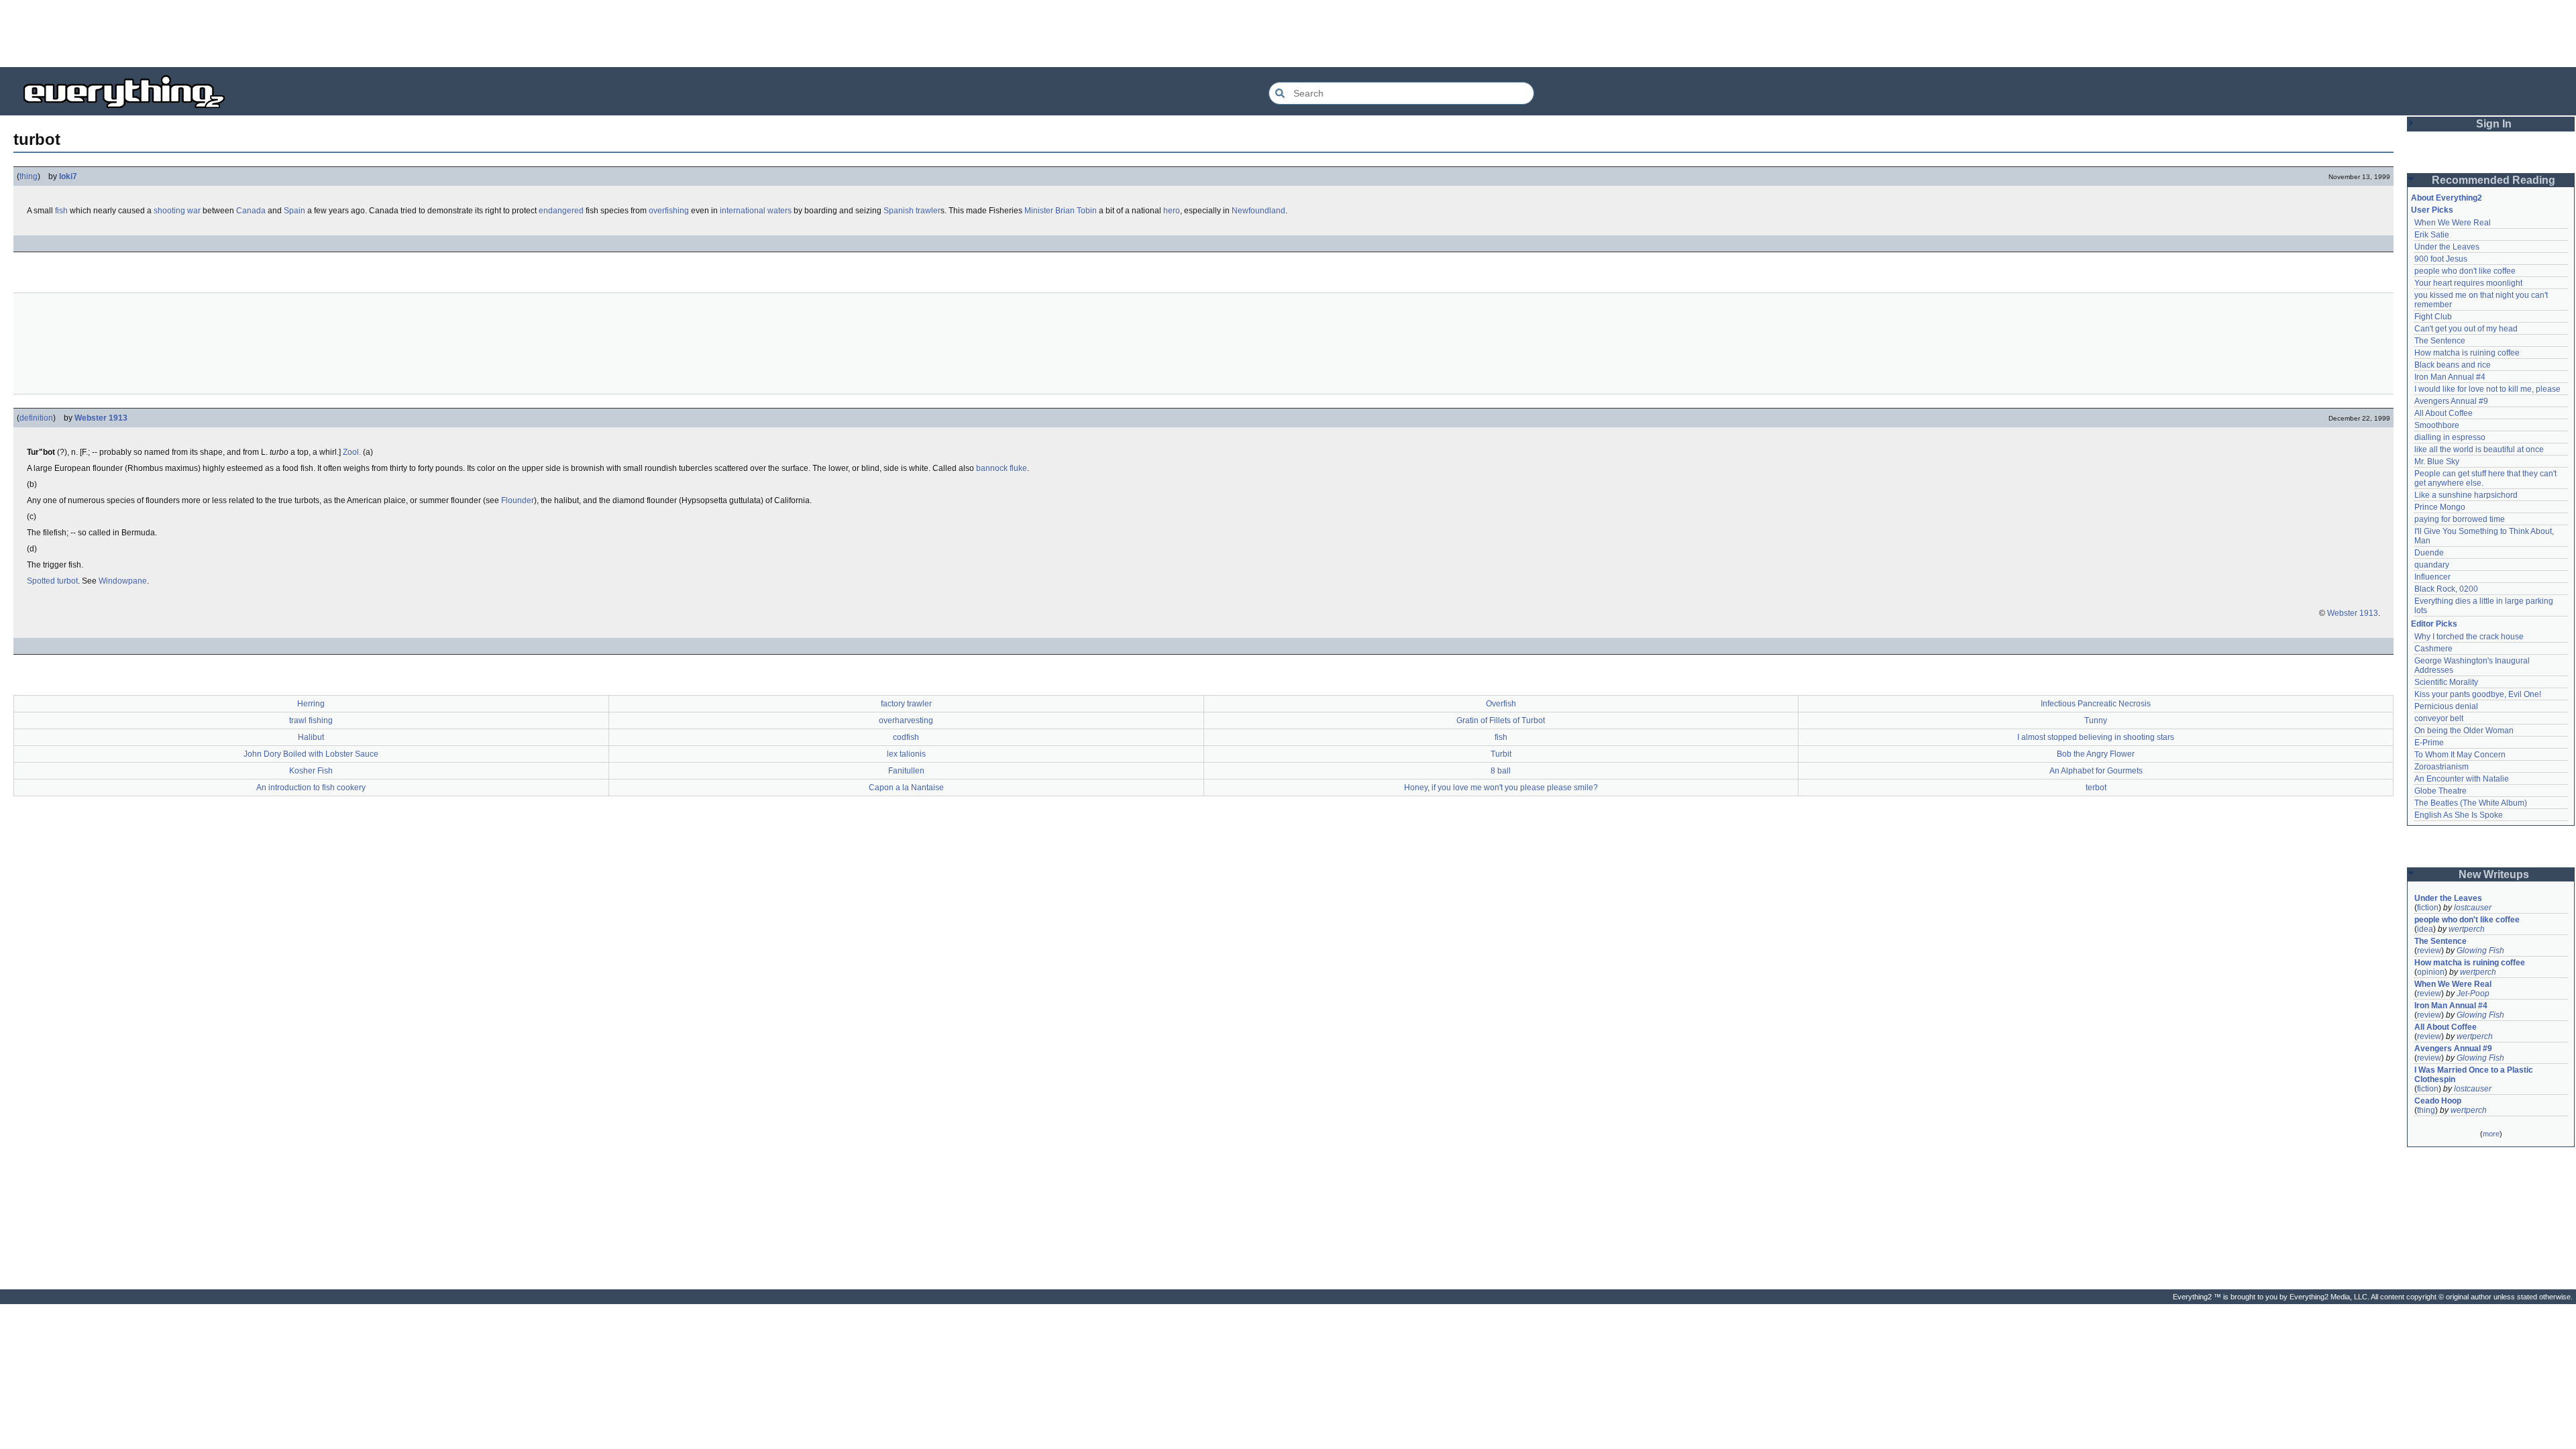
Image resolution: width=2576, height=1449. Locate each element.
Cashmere (2433, 649)
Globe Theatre (2440, 791)
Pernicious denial (2446, 706)
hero (1172, 211)
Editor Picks (2434, 624)
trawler (928, 211)
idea (2425, 929)
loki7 (68, 176)
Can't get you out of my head (2466, 329)
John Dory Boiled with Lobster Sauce (311, 754)
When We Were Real (2453, 223)
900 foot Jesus (2441, 259)
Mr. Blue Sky (2437, 462)
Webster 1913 (101, 418)
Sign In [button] (2494, 124)
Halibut (311, 737)
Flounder (518, 500)
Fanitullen (906, 771)
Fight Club (2433, 317)
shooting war (177, 211)
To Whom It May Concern (2460, 755)
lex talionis (906, 754)
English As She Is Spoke (2459, 815)
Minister (1039, 211)
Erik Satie (2432, 235)
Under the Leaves (2447, 247)
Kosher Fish (311, 771)
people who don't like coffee (2465, 271)
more (2491, 1134)
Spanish (899, 211)
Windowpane (123, 581)
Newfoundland (1258, 211)
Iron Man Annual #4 (2450, 377)
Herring (311, 704)
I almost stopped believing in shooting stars (2096, 737)
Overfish (1501, 704)
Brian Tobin (1076, 211)
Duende (2429, 553)
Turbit (1501, 754)
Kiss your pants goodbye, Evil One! (2478, 694)
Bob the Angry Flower (2096, 754)
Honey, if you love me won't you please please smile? (1501, 788)
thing (29, 176)
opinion (2431, 972)
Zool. (352, 452)
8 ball (1501, 771)
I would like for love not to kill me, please (2487, 389)
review (2429, 951)
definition (36, 418)
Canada (251, 211)
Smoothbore (2437, 425)
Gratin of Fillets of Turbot (1501, 720)
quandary (2432, 565)
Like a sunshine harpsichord (2466, 495)
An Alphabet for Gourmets (2096, 771)
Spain (294, 211)
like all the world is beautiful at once (2479, 449)
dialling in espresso (2450, 437)
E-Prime (2429, 743)
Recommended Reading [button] (2493, 180)
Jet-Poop (2473, 994)
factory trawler (906, 704)
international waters (756, 211)
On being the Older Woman (2464, 731)
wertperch (2467, 929)
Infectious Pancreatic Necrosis (2096, 704)
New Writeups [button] (2494, 874)
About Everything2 (2447, 198)
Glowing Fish (2480, 951)
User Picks (2432, 210)
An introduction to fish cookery (311, 788)
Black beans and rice (2453, 365)
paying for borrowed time (2460, 519)
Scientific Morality (2446, 682)
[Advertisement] (1288, 34)
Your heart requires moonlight (2468, 283)
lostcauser (2473, 908)
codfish (906, 737)
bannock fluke (1002, 468)
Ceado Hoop (2438, 1101)
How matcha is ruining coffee (2467, 353)
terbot (2096, 788)
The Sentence (2440, 341)
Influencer (2432, 577)
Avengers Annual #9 (2451, 401)
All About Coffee (2444, 413)
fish (61, 211)
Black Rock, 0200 (2446, 589)
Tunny (2096, 720)
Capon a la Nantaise (906, 788)
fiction (2428, 908)
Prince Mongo (2440, 507)
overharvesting (906, 720)
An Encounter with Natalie (2462, 779)
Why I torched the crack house (2469, 637)
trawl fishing (311, 720)
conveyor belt (2439, 718)
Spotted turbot (52, 581)
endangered (561, 211)
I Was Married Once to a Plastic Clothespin (2475, 1075)
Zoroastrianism (2441, 767)
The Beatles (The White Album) (2471, 803)
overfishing (669, 211)
